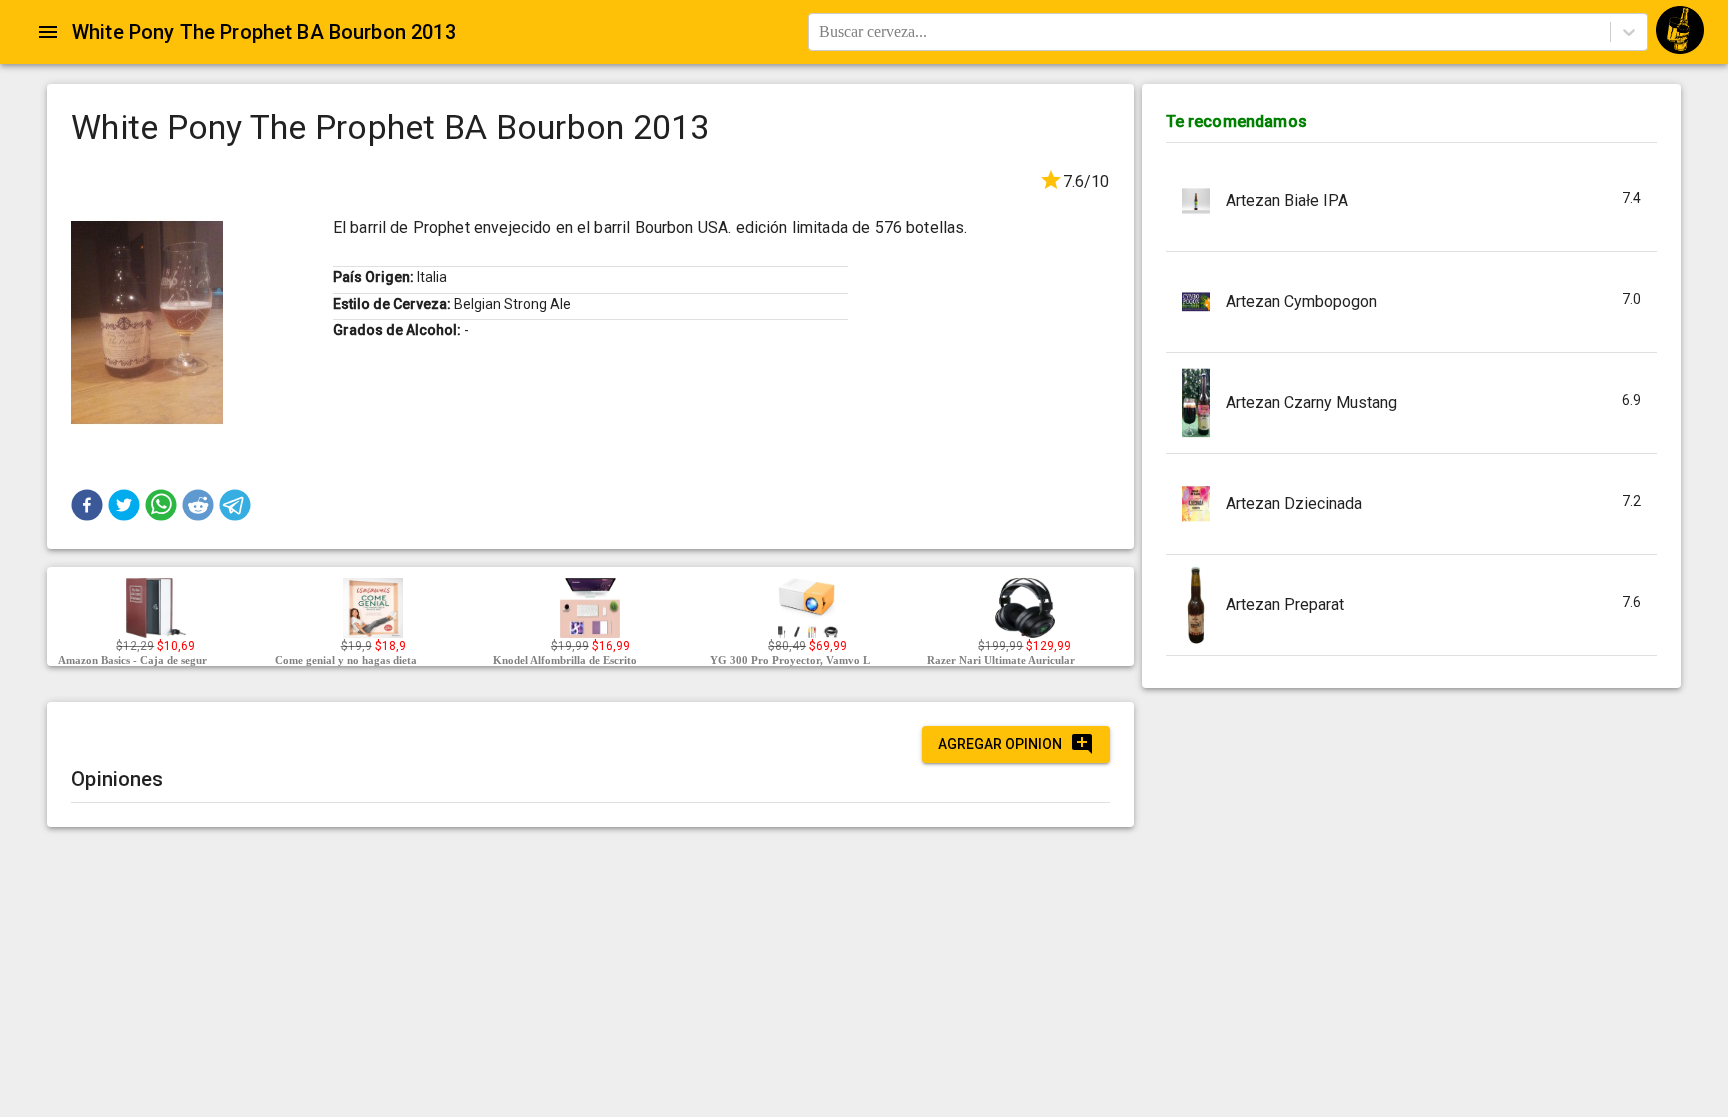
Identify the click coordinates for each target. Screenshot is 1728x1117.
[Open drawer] (48, 32)
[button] (87, 505)
